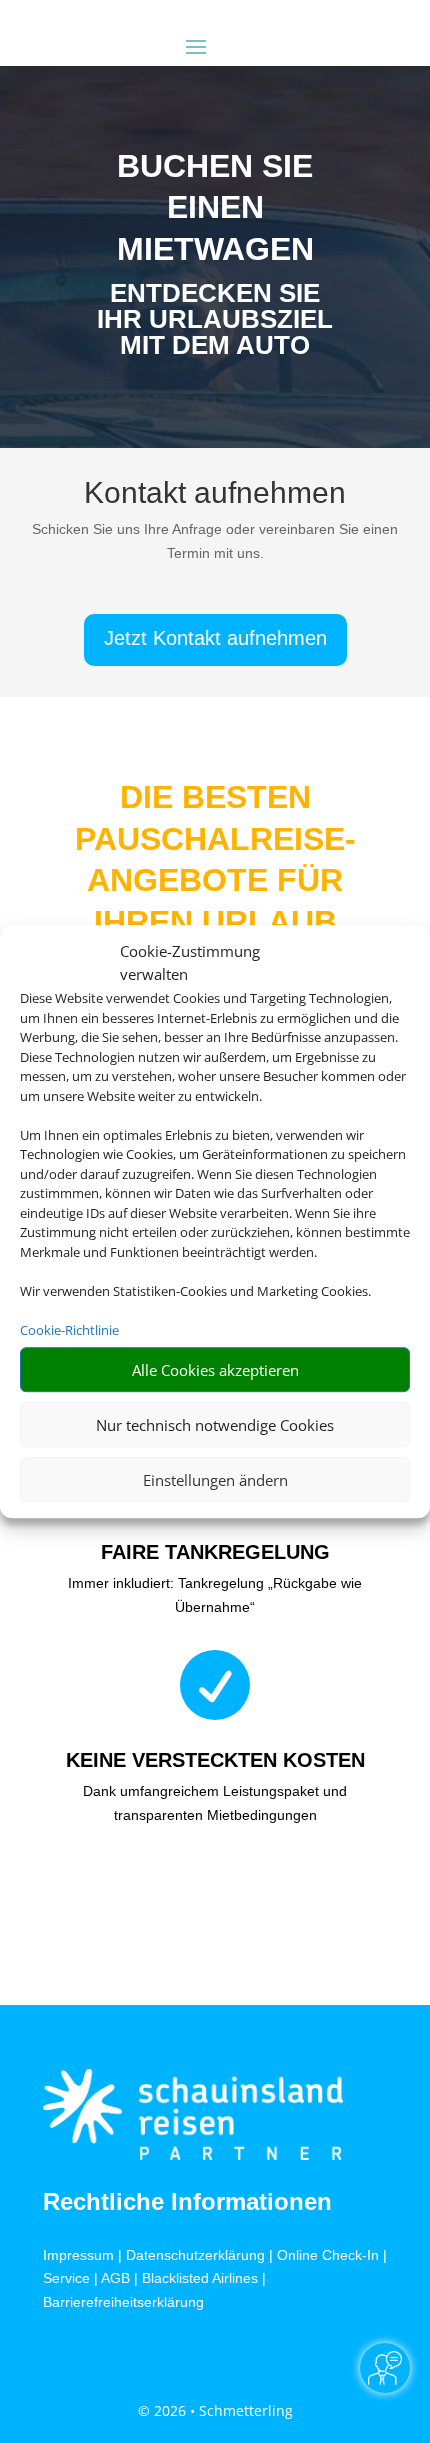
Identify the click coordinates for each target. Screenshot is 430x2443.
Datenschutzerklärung (195, 2255)
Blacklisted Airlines (200, 2278)
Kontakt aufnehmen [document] (215, 493)
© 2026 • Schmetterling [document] (215, 2410)
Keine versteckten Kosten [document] (215, 1760)
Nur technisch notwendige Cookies (215, 1425)
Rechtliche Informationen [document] (187, 2202)
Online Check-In (328, 2255)
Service (66, 2278)
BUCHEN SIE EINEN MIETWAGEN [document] (215, 207)
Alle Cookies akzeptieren (215, 1370)
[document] (214, 324)
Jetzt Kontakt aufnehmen (215, 638)
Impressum (78, 2255)
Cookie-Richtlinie (69, 1330)
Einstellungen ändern (215, 1480)
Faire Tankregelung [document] (215, 1552)
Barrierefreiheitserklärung (123, 2302)
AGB (115, 2278)
